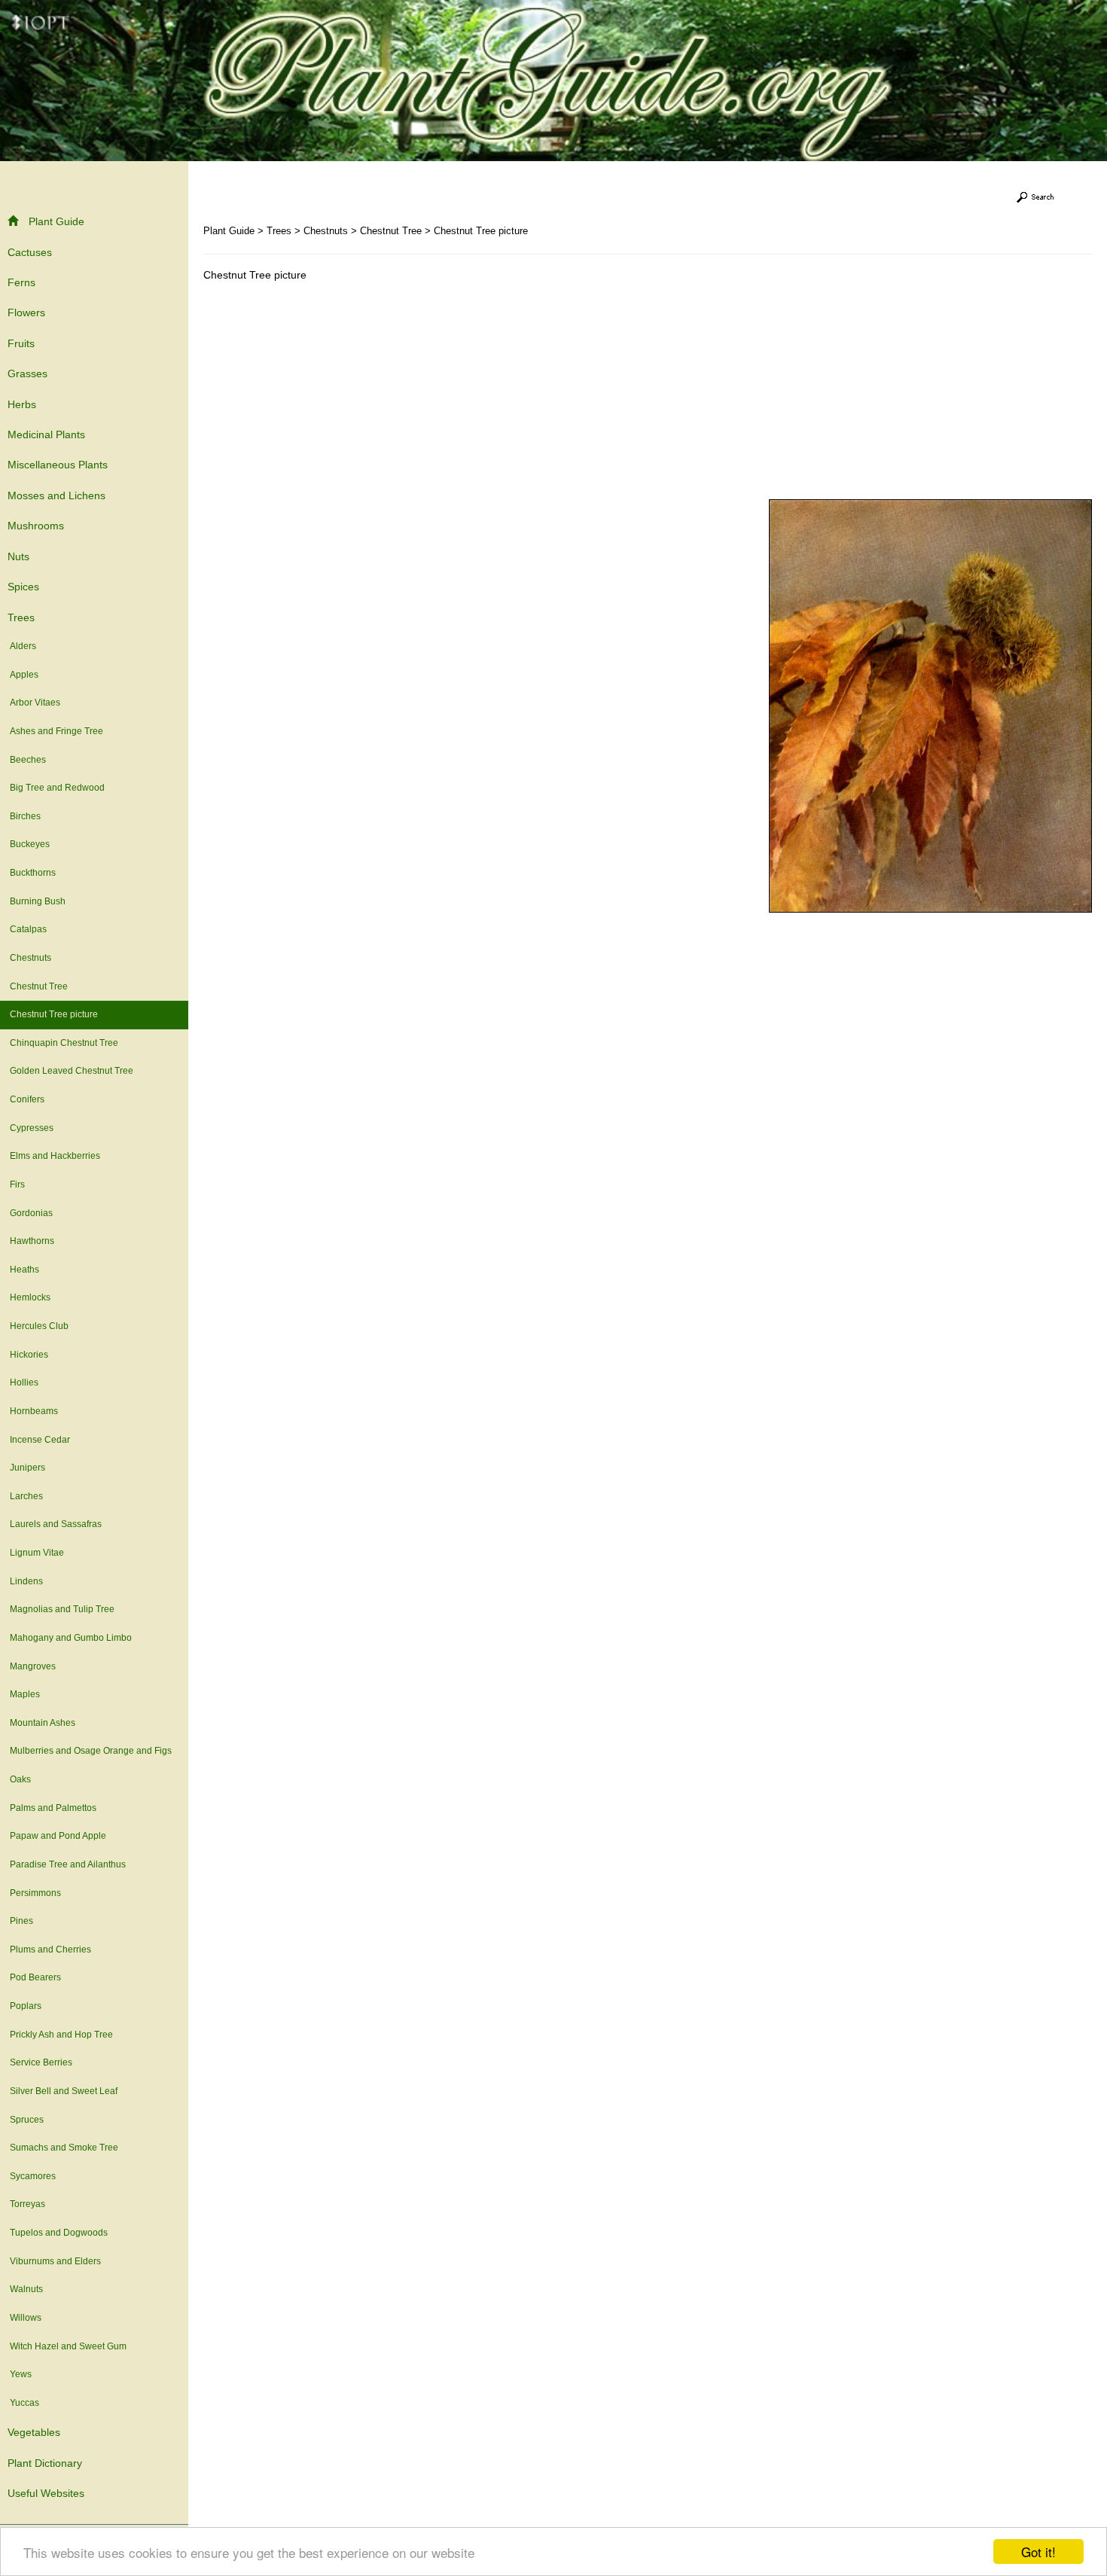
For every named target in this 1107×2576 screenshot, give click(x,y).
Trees (21, 617)
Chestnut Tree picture (54, 1014)
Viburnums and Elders (55, 2261)
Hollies (24, 1383)
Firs (17, 1184)
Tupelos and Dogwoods (59, 2233)
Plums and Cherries (50, 1950)
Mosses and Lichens (56, 495)
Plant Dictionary (45, 2463)
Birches (25, 816)
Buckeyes (30, 844)
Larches (26, 1496)
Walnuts (26, 2289)
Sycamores (33, 2176)
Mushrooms (36, 526)
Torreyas (27, 2204)
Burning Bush (38, 901)
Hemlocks (30, 1297)
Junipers (27, 1468)
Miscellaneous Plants (58, 465)
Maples (25, 1694)
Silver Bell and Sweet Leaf (64, 2091)
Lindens (26, 1581)
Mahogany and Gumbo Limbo (71, 1638)
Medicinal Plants (46, 434)
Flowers (26, 312)
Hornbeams (34, 1411)
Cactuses (30, 252)
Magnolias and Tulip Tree (62, 1609)
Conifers (27, 1099)
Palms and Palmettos (53, 1808)
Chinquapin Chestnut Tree (64, 1043)
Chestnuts (30, 958)
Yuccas (24, 2403)
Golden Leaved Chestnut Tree (72, 1071)
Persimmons (35, 1893)
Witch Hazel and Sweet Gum (68, 2346)
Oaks (20, 1779)
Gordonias (31, 1213)
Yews (21, 2374)
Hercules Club (39, 1326)
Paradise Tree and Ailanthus (68, 1864)
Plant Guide (56, 221)
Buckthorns (33, 873)
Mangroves (33, 1666)
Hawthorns (32, 1241)
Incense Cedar (40, 1440)
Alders (23, 646)
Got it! (1038, 2552)
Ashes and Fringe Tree (56, 731)
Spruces (27, 2120)
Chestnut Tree (39, 986)
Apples (24, 675)
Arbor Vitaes (35, 703)
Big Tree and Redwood (57, 788)
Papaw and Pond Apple (58, 1836)
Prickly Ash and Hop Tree (61, 2035)
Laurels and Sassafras (56, 1524)
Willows (26, 2318)
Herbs (22, 404)
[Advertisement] (330, 394)
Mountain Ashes (43, 1723)
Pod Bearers (35, 1977)
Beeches (28, 760)
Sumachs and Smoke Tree (64, 2148)
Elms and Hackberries (55, 1156)
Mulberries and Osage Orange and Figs (91, 1751)
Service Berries (41, 2062)
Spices (23, 587)
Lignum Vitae (37, 1553)
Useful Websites (46, 2493)
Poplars (26, 2006)
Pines (21, 1921)
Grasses (27, 373)
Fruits (21, 343)
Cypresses (32, 1128)
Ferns (21, 282)
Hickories (29, 1355)
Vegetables (34, 2432)
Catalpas (28, 929)
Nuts (18, 556)
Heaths (24, 1270)
